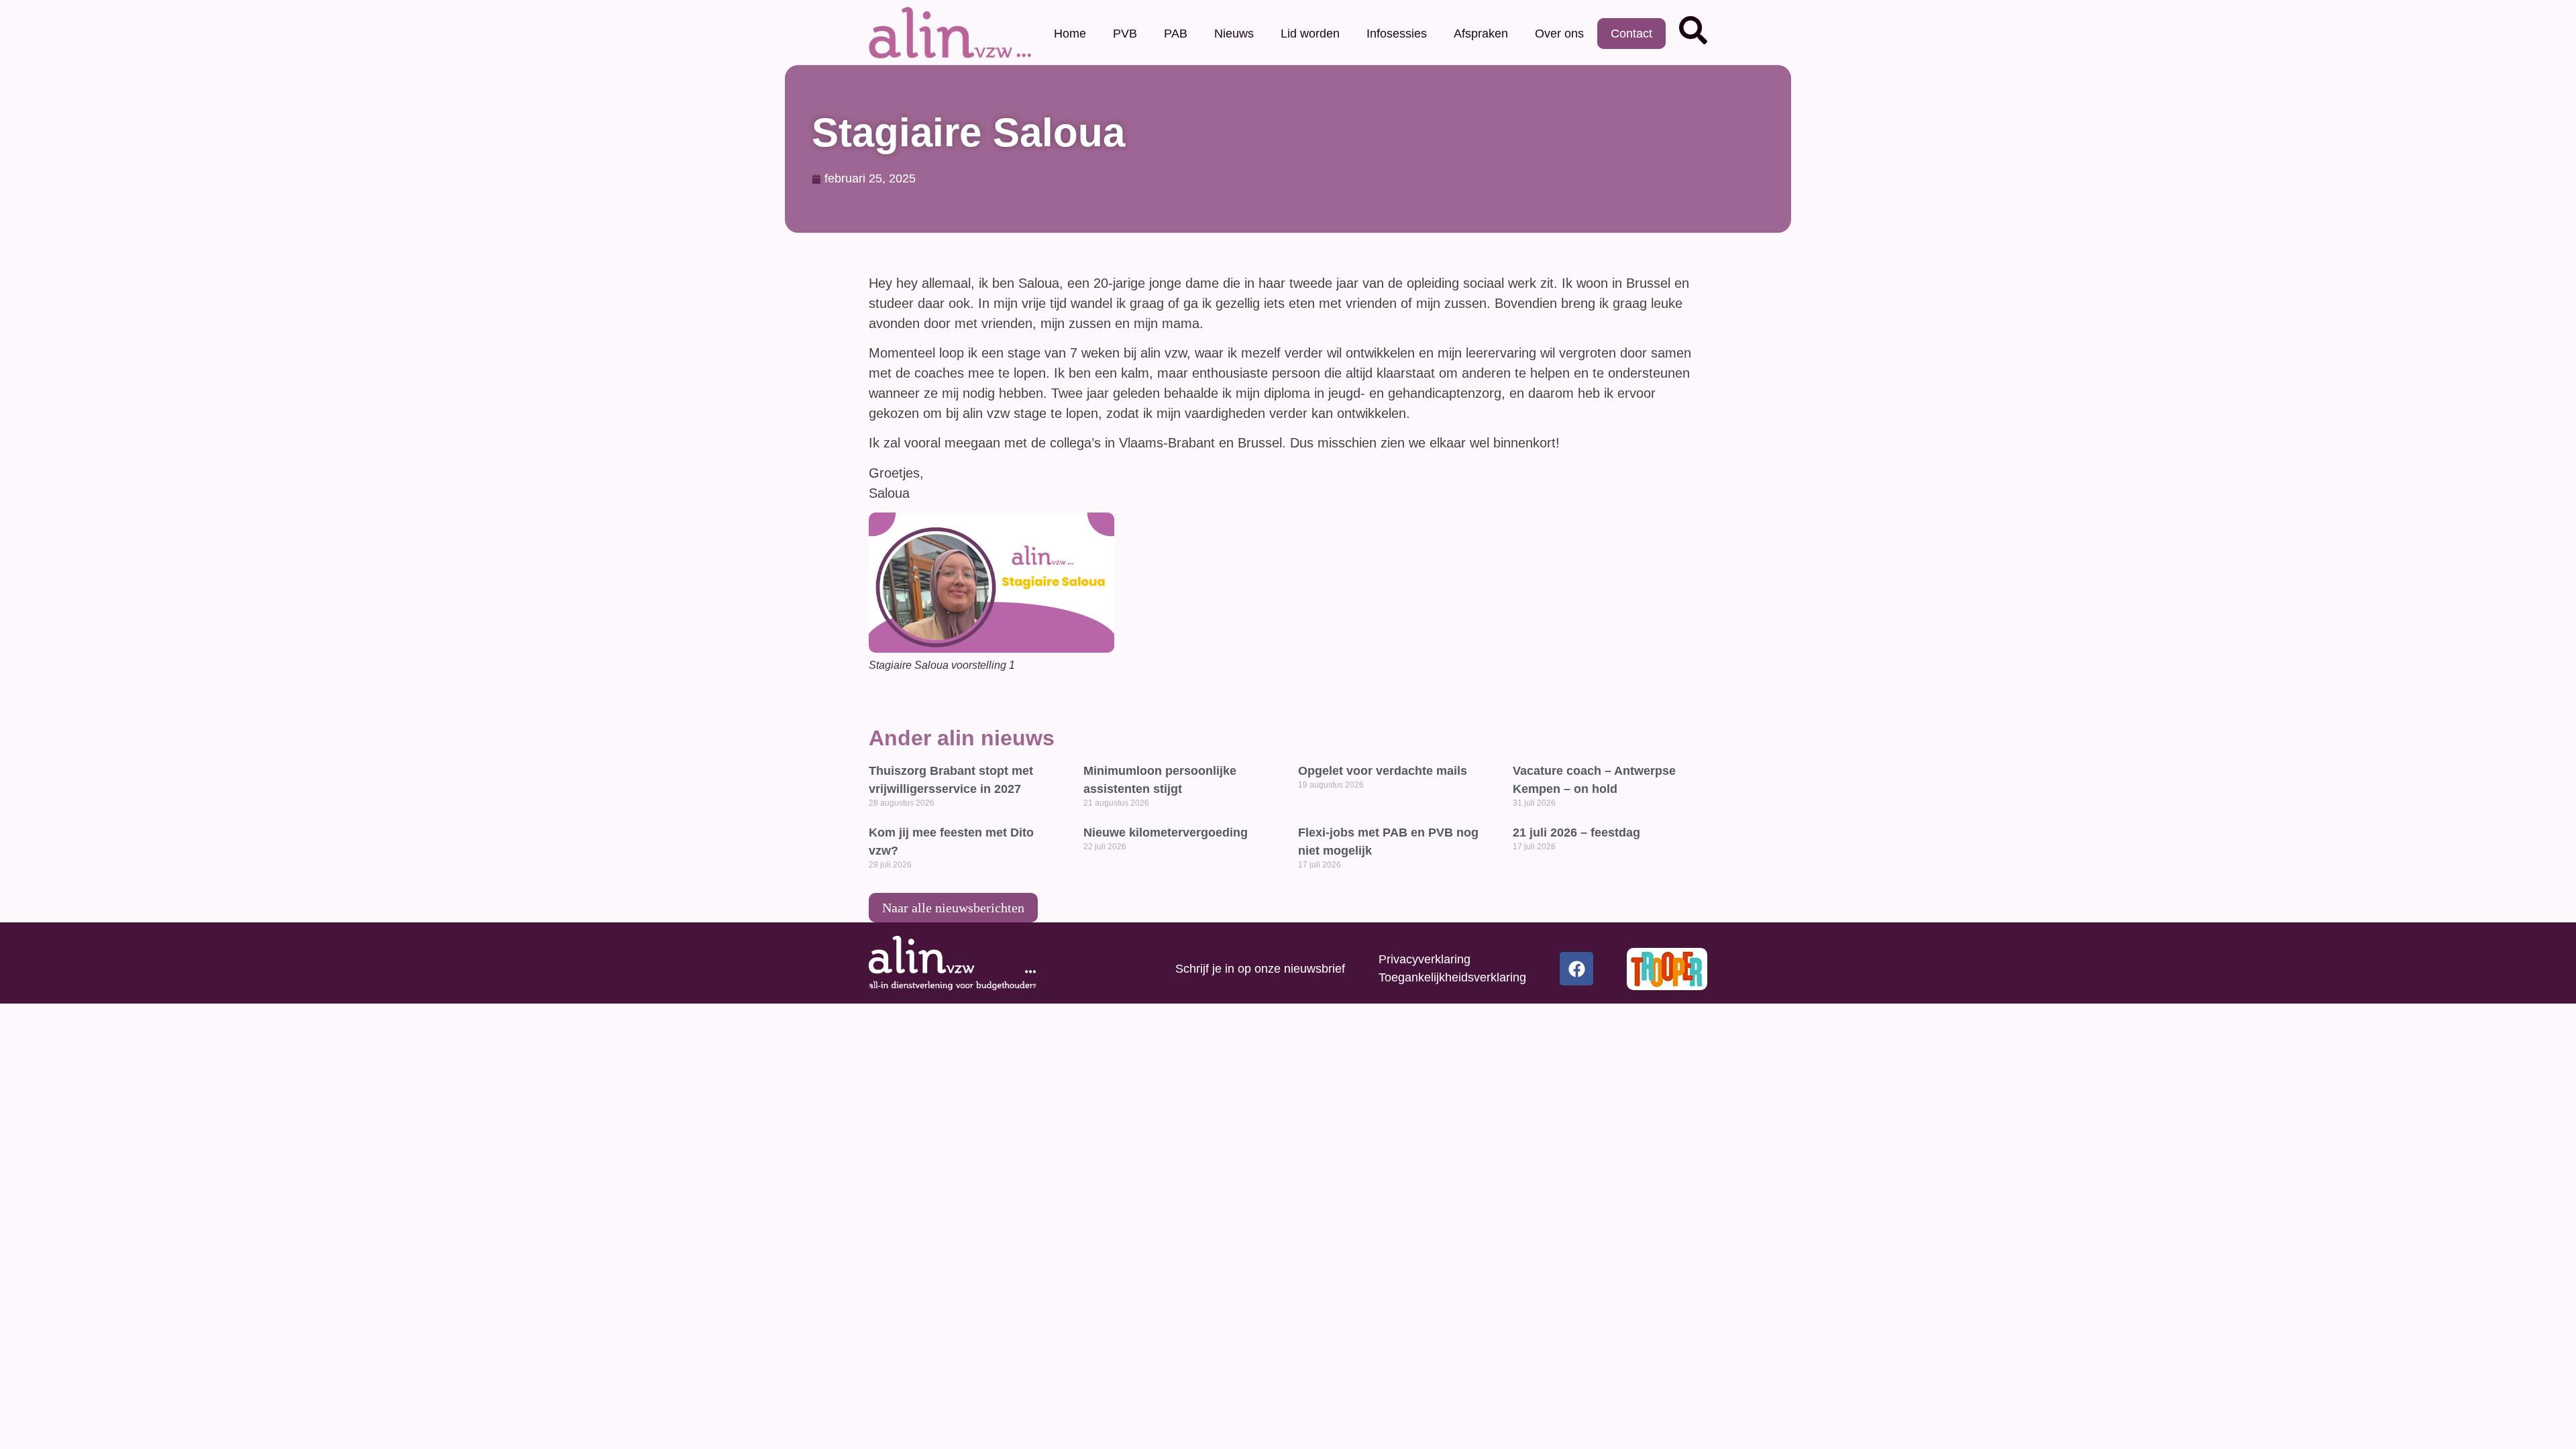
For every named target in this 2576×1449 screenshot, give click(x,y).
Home (1070, 34)
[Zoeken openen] (1693, 30)
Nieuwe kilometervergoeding (1166, 833)
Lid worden (1310, 34)
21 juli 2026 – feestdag (1576, 833)
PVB (1125, 34)
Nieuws (1234, 34)
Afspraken (1481, 34)
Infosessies (1397, 34)
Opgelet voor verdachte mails (1383, 771)
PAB (1176, 34)
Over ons (1559, 34)
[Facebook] (1576, 969)
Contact (1631, 34)
